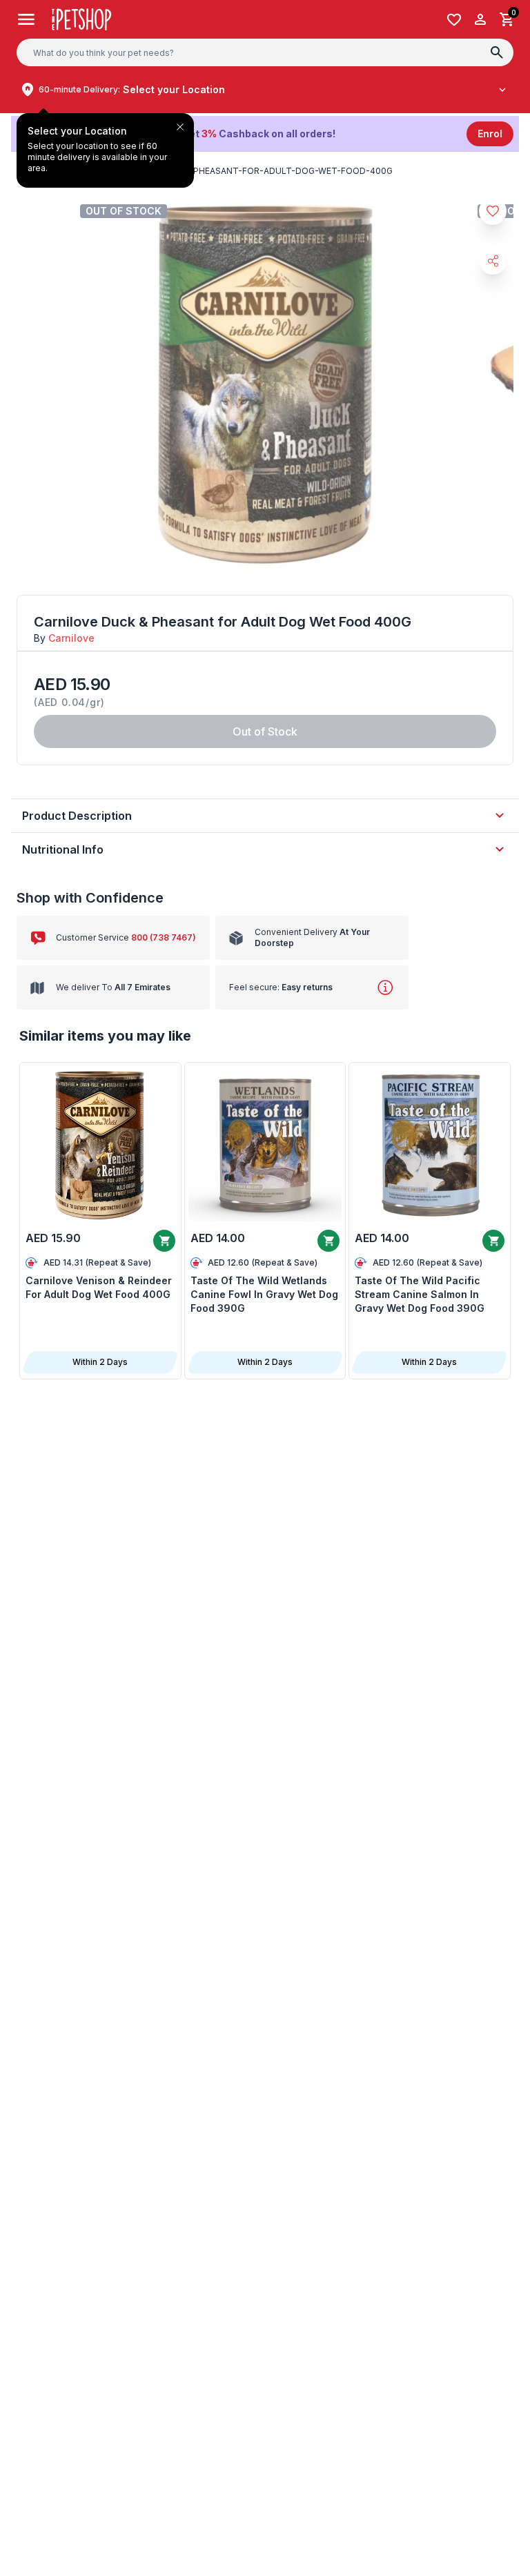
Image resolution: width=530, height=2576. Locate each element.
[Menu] (26, 19)
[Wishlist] (454, 20)
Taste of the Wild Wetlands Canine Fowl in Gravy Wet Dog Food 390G (264, 1294)
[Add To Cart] (164, 1241)
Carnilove (71, 638)
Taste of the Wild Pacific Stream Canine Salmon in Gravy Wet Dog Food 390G (420, 1294)
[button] (265, 134)
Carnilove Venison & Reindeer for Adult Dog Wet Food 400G (99, 1287)
